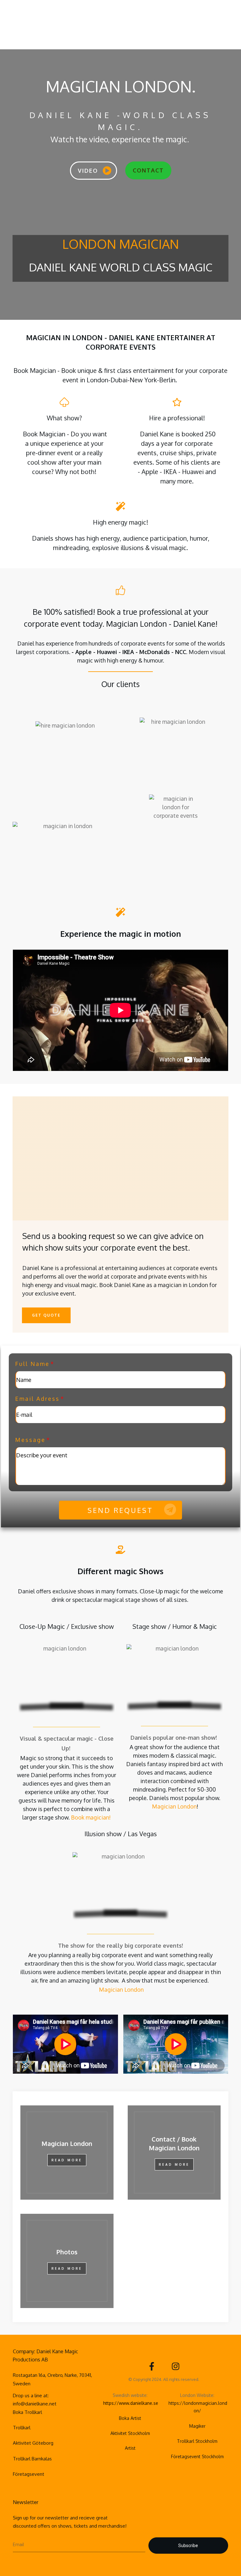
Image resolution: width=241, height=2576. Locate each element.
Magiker (197, 2426)
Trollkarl (22, 2428)
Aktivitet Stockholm (130, 2433)
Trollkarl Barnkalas (32, 2459)
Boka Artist (130, 2418)
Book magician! (91, 1817)
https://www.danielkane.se (131, 2403)
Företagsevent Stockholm (197, 2456)
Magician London (174, 1806)
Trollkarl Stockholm (197, 2441)
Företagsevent (29, 2474)
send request (120, 1510)
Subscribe (188, 2546)
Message (30, 1440)
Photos (67, 2252)
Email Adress (37, 1399)
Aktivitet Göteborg (33, 2443)
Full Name (32, 1364)
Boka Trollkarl (27, 2412)
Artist (130, 2448)
